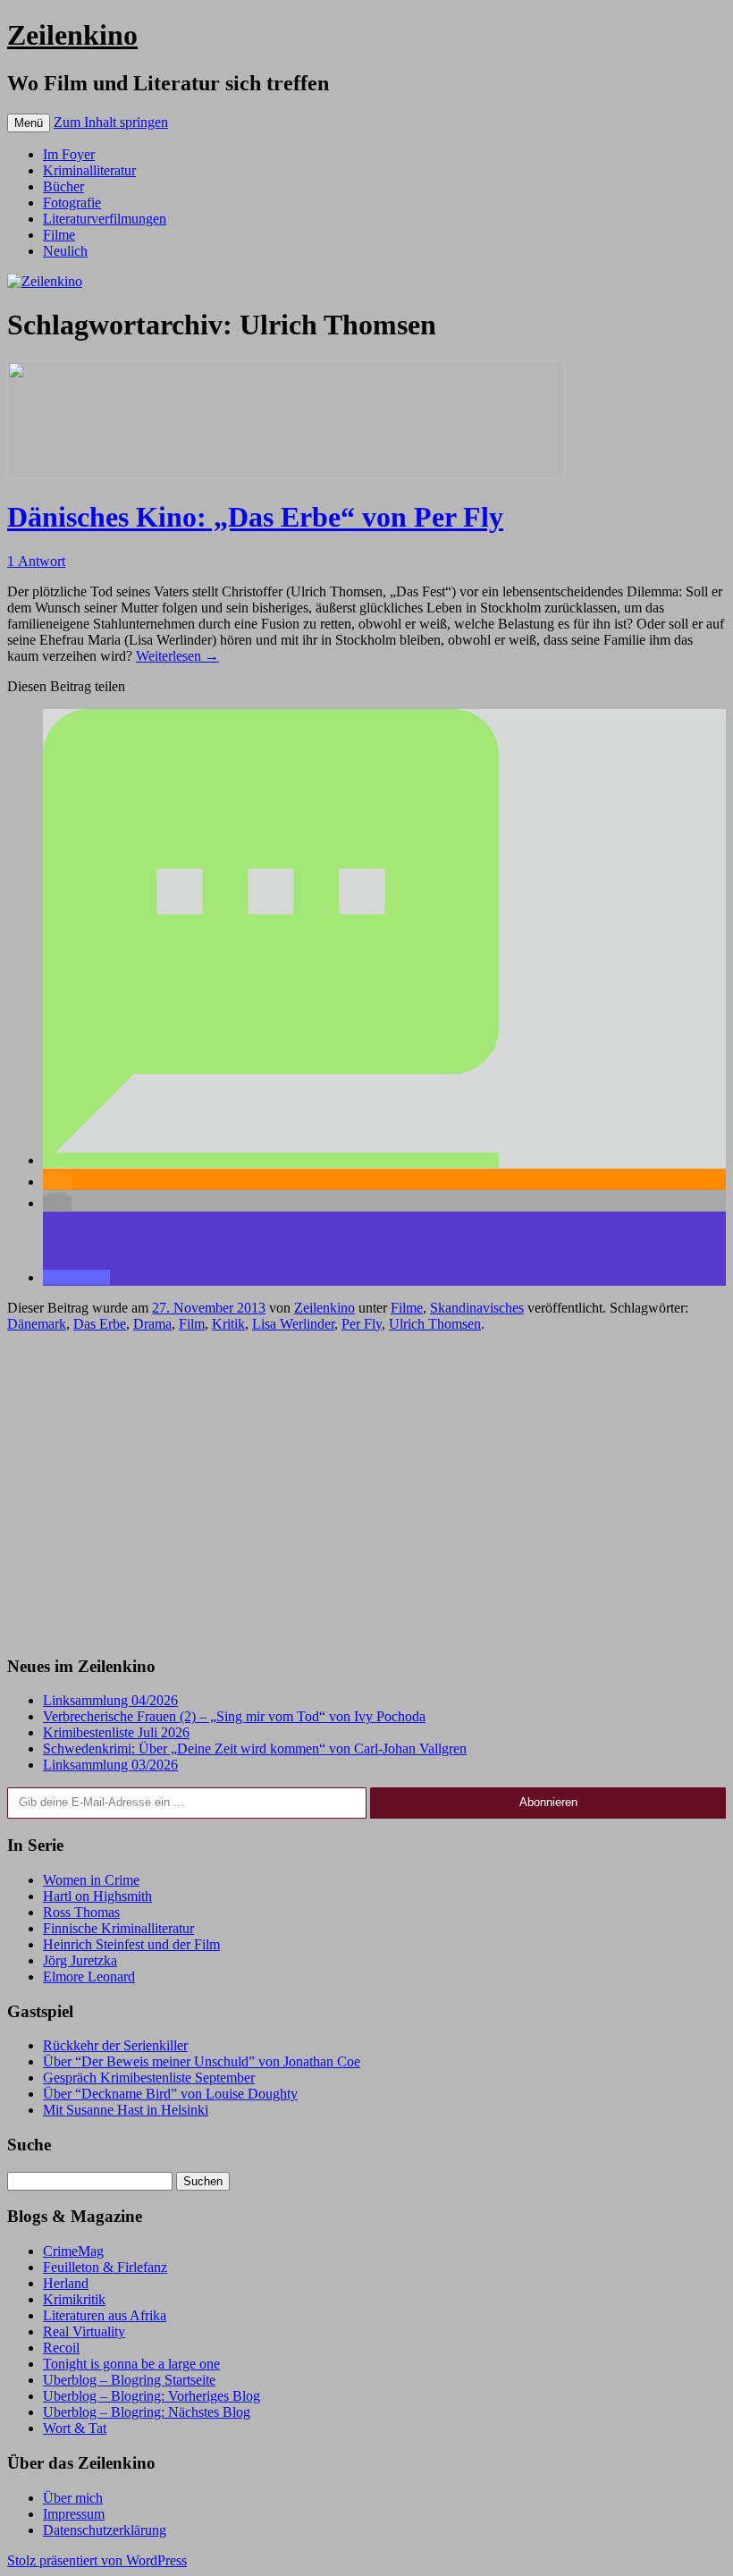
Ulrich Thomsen (435, 1324)
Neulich (65, 251)
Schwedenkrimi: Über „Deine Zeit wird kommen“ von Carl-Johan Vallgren (255, 1748)
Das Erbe (100, 1324)
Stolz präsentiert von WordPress (97, 2560)
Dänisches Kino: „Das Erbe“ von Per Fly (255, 517)
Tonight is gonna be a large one (131, 2364)
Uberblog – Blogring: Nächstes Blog (147, 2412)
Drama (152, 1324)
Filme (59, 235)
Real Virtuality (84, 2331)
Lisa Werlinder (293, 1324)
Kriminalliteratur (89, 170)
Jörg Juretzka (80, 1960)
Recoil (61, 2348)
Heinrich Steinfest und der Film (131, 1944)
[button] (271, 1160)
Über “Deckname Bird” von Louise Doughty (170, 2094)
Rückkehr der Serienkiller (115, 2045)
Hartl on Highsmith (97, 1896)
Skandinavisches (477, 1308)
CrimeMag (73, 2251)
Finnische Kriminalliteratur (118, 1928)
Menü (29, 123)
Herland (66, 2283)
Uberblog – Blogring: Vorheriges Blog (152, 2396)
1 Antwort (36, 561)
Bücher (63, 186)
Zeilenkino (72, 35)
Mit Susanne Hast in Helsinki (126, 2110)
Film (192, 1324)
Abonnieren (548, 1802)
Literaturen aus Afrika (105, 2315)
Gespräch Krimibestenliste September (149, 2078)
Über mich (73, 2498)
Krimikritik (74, 2299)
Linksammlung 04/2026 (110, 1700)
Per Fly (362, 1324)
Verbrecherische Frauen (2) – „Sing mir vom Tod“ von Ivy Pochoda (234, 1716)
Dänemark (37, 1324)
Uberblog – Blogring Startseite (129, 2380)
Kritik (228, 1324)
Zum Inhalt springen (111, 122)
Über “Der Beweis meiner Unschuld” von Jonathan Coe (202, 2061)
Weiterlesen (177, 656)
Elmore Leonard (89, 1976)
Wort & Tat (75, 2428)
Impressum (74, 2514)
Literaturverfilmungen (105, 219)
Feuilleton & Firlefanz (105, 2267)
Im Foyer (69, 154)
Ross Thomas (81, 1912)
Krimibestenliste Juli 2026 (116, 1732)
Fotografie (72, 203)
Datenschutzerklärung (105, 2530)
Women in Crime (91, 1880)
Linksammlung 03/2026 (110, 1765)
